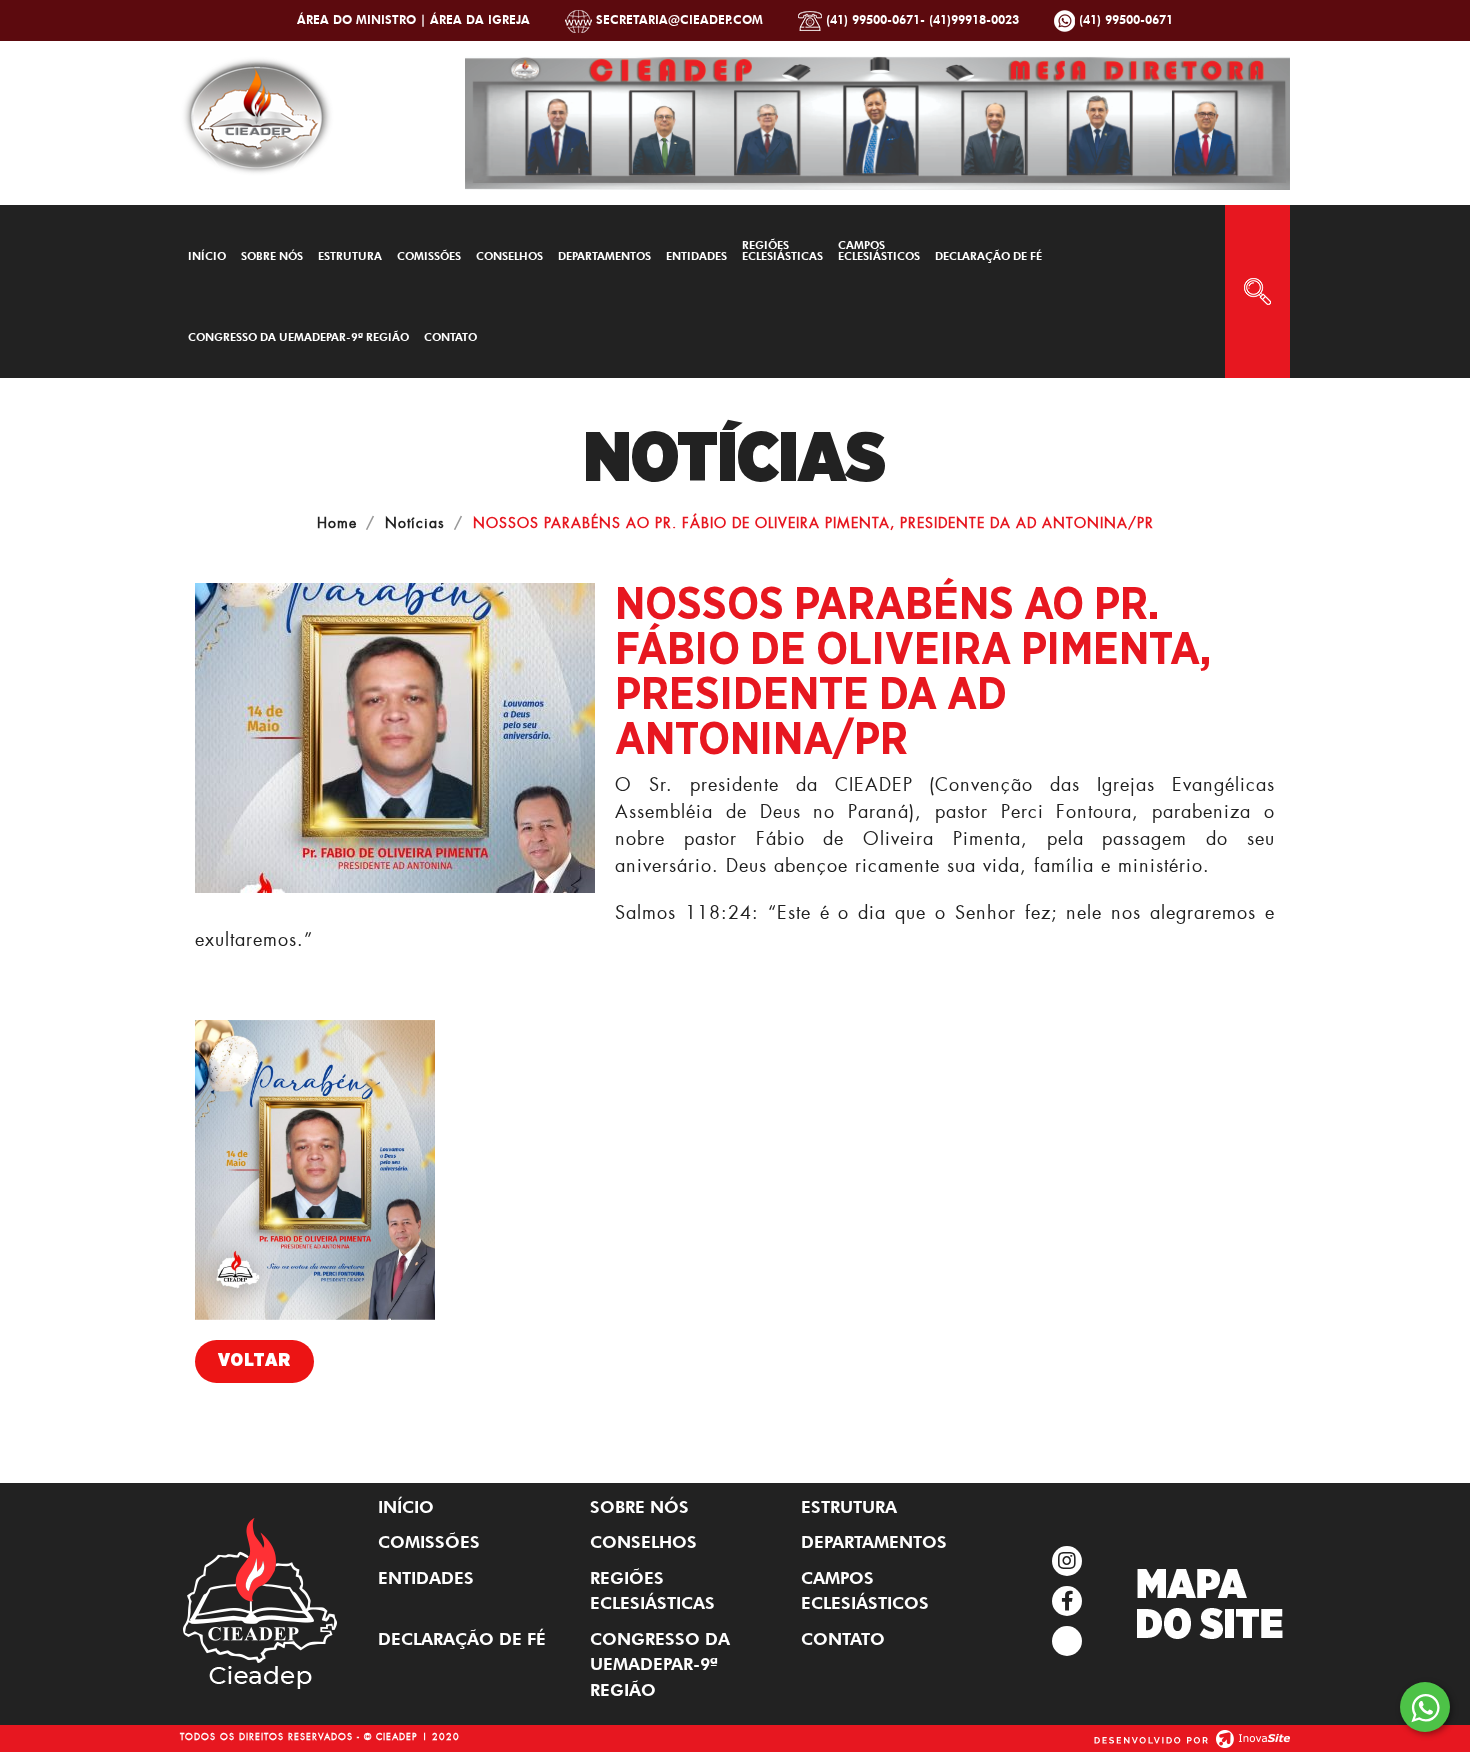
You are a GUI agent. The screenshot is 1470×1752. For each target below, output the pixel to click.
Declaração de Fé (988, 256)
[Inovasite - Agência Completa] (1192, 1735)
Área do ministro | (363, 19)
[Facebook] (1067, 1601)
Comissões (429, 256)
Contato (450, 337)
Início (207, 256)
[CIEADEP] (257, 111)
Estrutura (350, 256)
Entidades (696, 256)
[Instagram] (1067, 1561)
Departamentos (604, 256)
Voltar (254, 1361)
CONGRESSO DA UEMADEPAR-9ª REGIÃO (298, 337)
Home (337, 522)
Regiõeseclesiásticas (782, 250)
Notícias (415, 522)
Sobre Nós (272, 256)
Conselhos (509, 256)
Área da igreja (480, 19)
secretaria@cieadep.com (677, 19)
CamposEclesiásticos (879, 250)
